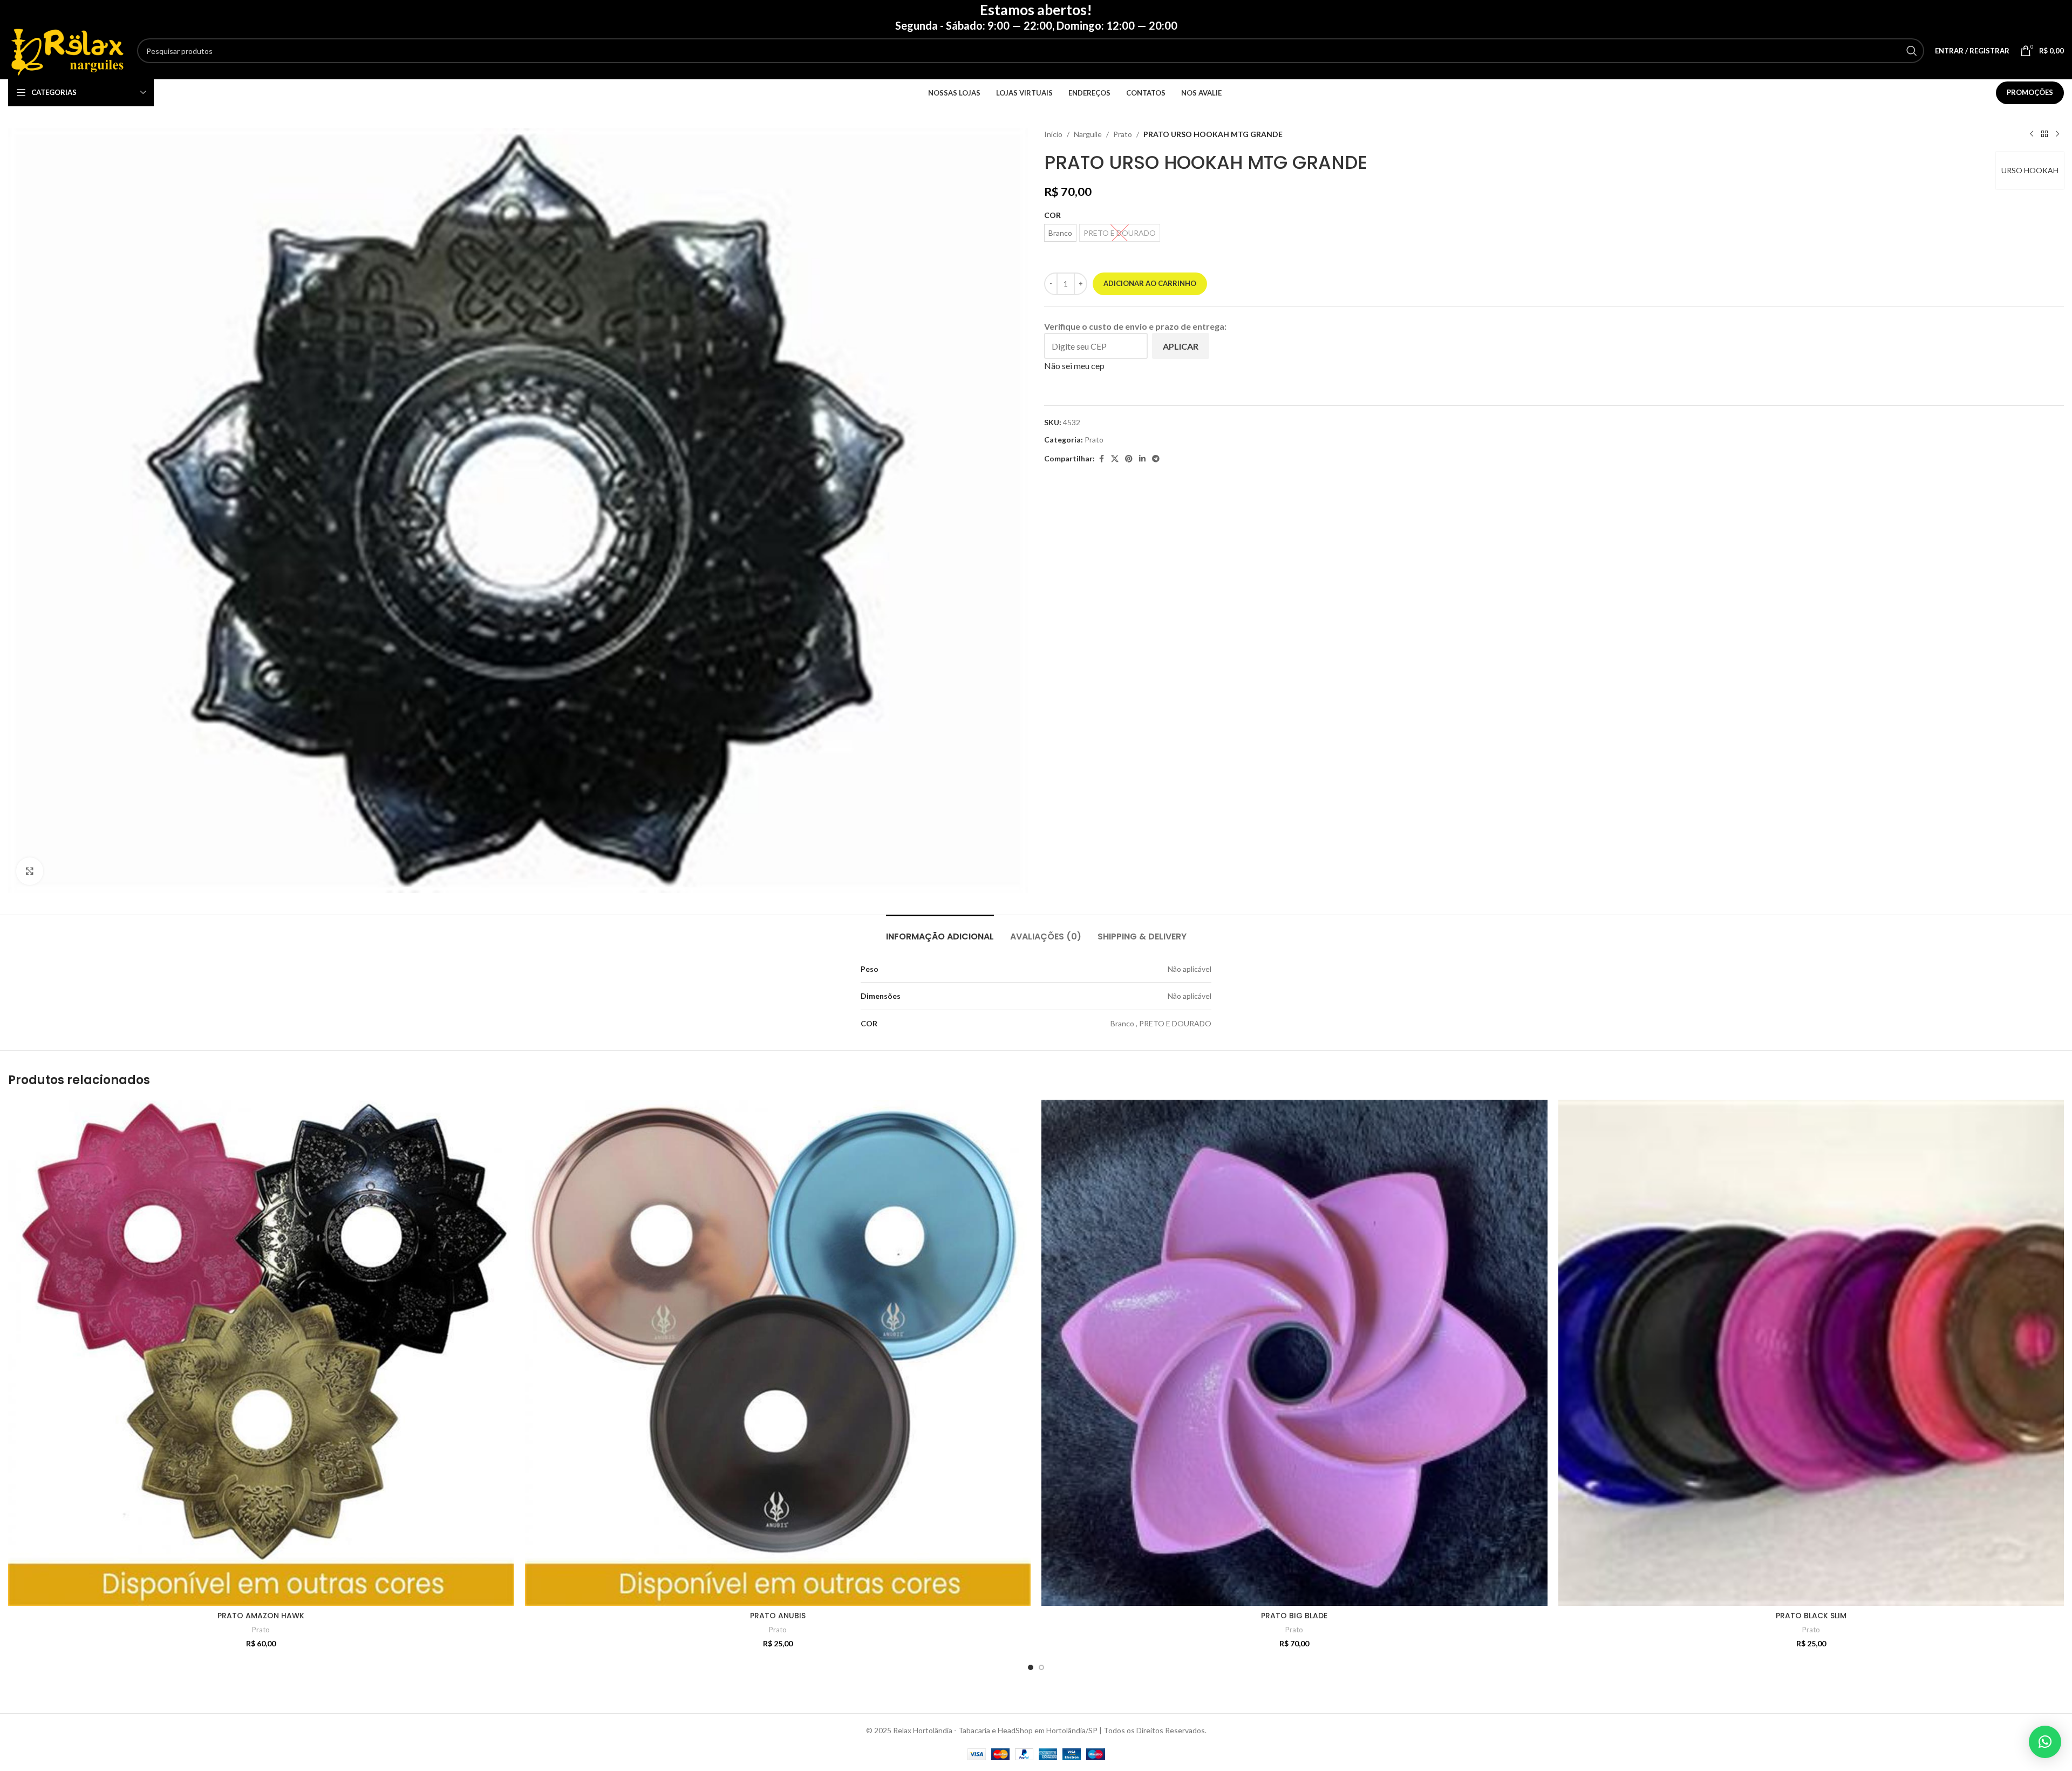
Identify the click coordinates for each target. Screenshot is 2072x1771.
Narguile (1088, 134)
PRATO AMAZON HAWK (261, 1616)
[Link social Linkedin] (1142, 459)
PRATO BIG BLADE (1294, 1616)
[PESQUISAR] (1912, 51)
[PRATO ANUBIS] (778, 1353)
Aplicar (1181, 346)
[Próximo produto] (2057, 134)
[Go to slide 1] (1031, 1667)
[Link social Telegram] (1156, 459)
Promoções (2030, 92)
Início (1053, 134)
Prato (1123, 134)
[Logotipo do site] (67, 50)
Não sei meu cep (1074, 366)
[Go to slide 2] (1041, 1667)
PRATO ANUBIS (778, 1616)
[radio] (1060, 233)
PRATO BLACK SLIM (1811, 1616)
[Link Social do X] (1115, 459)
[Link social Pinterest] (1129, 459)
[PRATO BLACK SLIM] (1811, 1353)
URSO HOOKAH (2030, 170)
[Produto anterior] (2032, 134)
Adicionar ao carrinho (1150, 283)
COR (1052, 215)
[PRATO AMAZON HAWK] (261, 1353)
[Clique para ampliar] (30, 871)
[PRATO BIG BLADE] (1294, 1353)
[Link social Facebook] (1101, 459)
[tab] (940, 931)
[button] (2045, 1742)
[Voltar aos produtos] (2044, 134)
